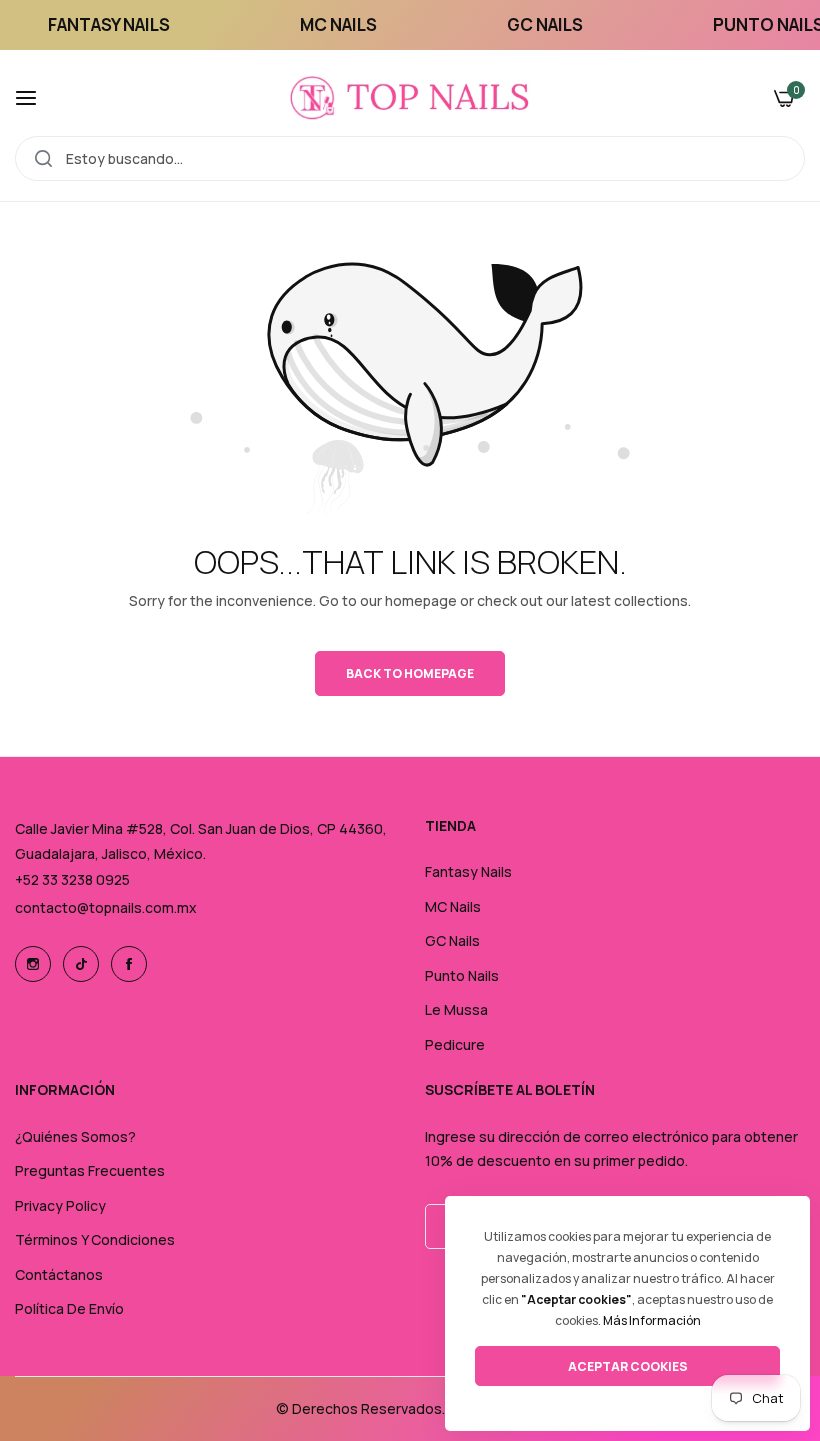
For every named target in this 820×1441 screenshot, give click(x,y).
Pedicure (455, 1044)
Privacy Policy (60, 1205)
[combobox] (410, 158)
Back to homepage (410, 673)
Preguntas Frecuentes (90, 1170)
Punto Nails (462, 975)
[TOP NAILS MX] (410, 98)
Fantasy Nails (468, 871)
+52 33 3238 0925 (72, 879)
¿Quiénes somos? (75, 1136)
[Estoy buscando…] (43, 158)
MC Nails (453, 906)
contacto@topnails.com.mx (106, 907)
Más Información (652, 1320)
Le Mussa (456, 1009)
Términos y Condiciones (95, 1239)
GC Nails (452, 940)
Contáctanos (59, 1274)
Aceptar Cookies (628, 1366)
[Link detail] (33, 964)
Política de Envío (69, 1308)
